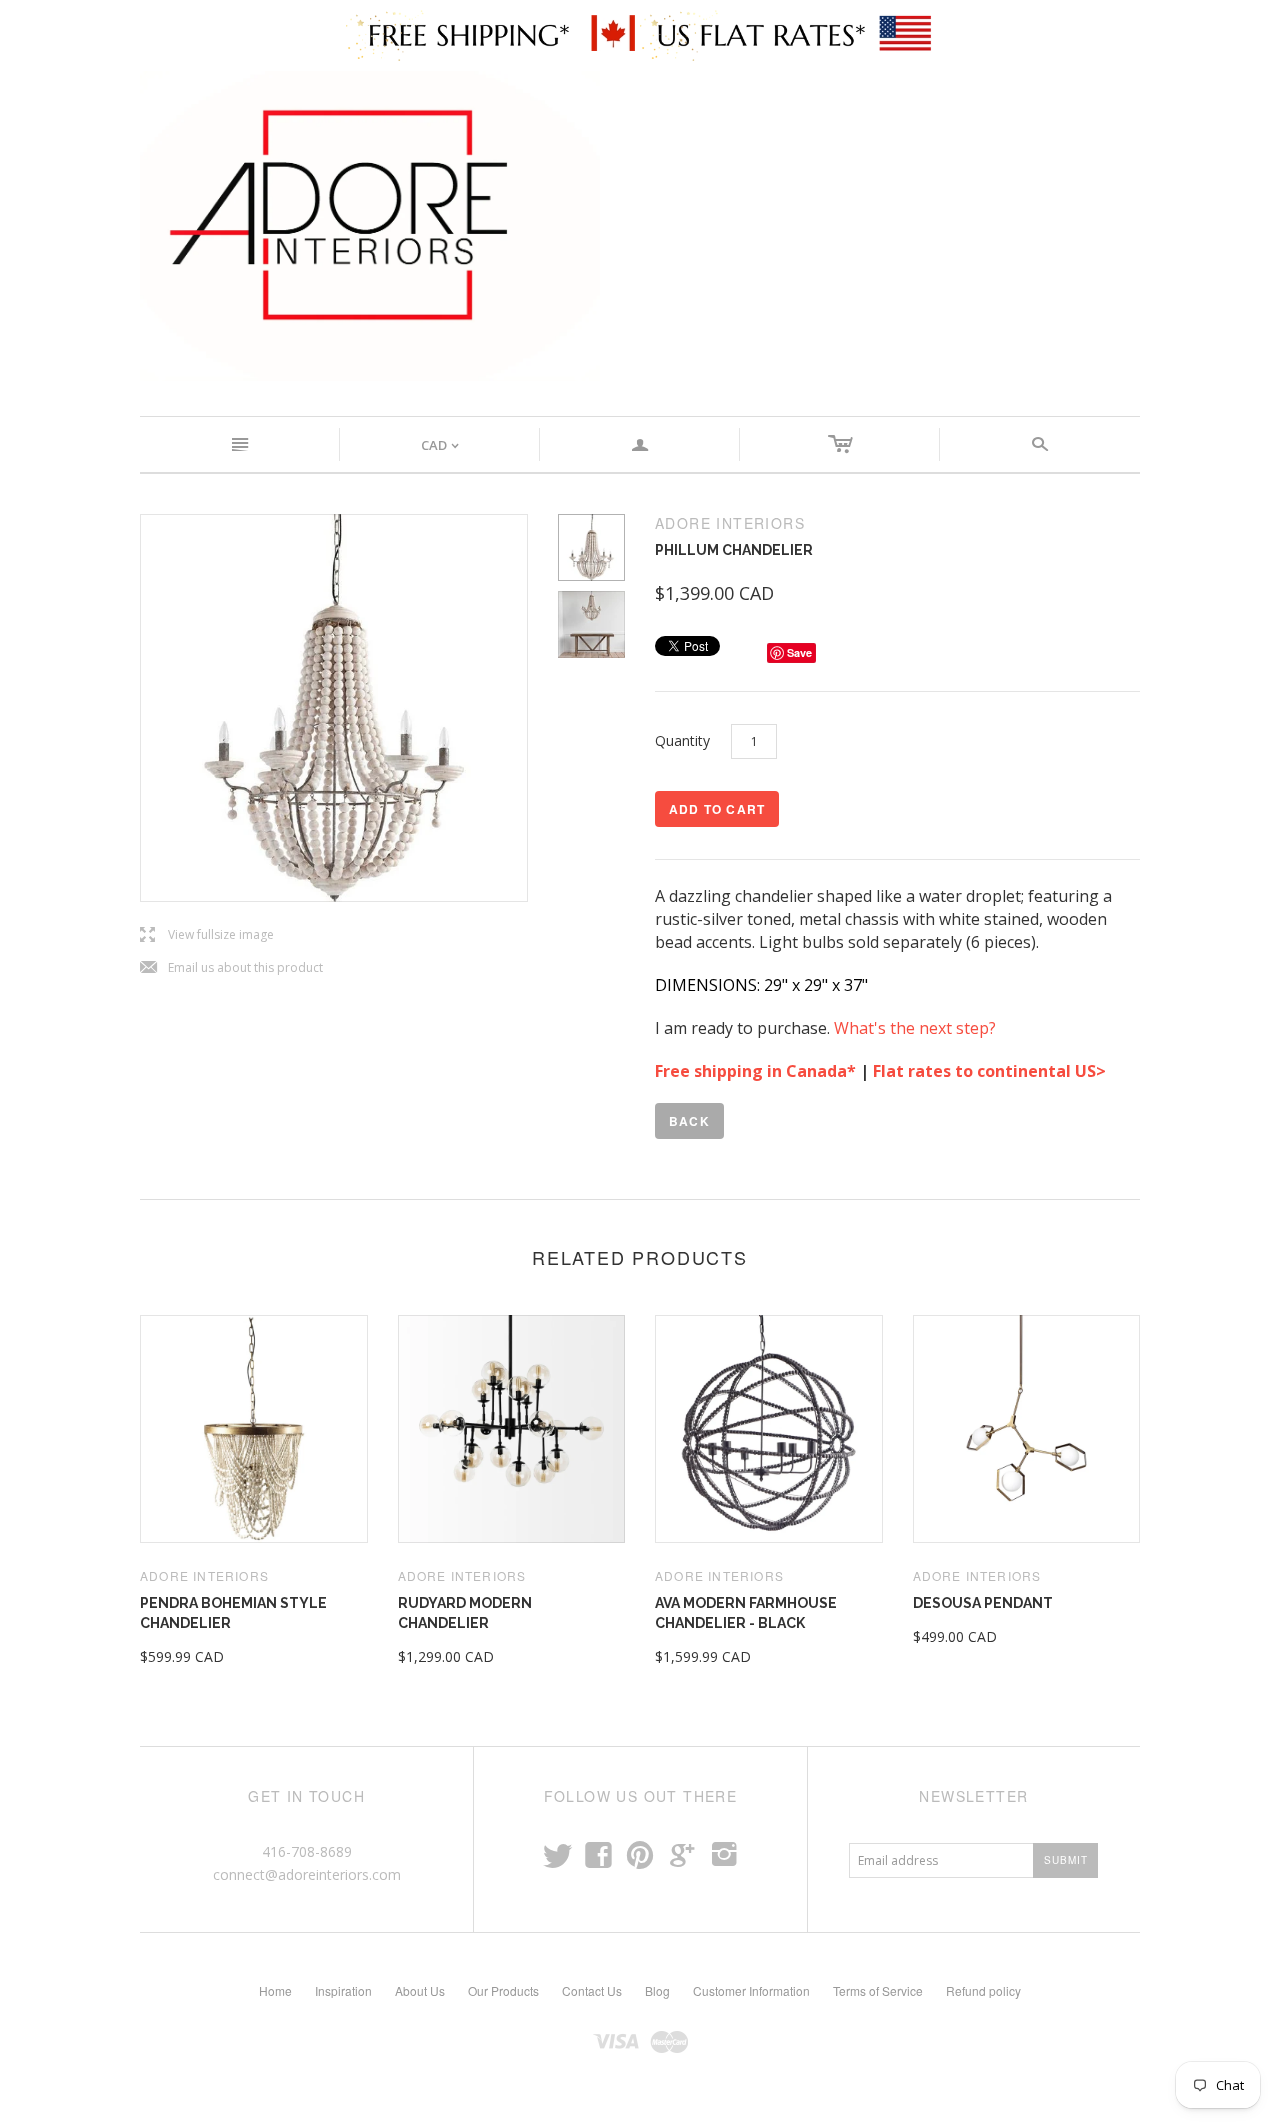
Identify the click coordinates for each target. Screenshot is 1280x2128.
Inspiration (343, 1990)
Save (799, 652)
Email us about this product (231, 968)
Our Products (503, 1990)
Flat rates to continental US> (991, 1071)
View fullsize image (207, 935)
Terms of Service (878, 1990)
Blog (657, 1990)
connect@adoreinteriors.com (307, 1874)
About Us (420, 1990)
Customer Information (751, 1990)
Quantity (682, 740)
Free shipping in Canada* (755, 1071)
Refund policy (983, 1990)
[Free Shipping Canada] (493, 34)
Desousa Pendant (983, 1603)
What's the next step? (917, 1028)
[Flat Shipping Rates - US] (787, 34)
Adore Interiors (204, 1575)
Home (275, 1990)
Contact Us (592, 1990)
